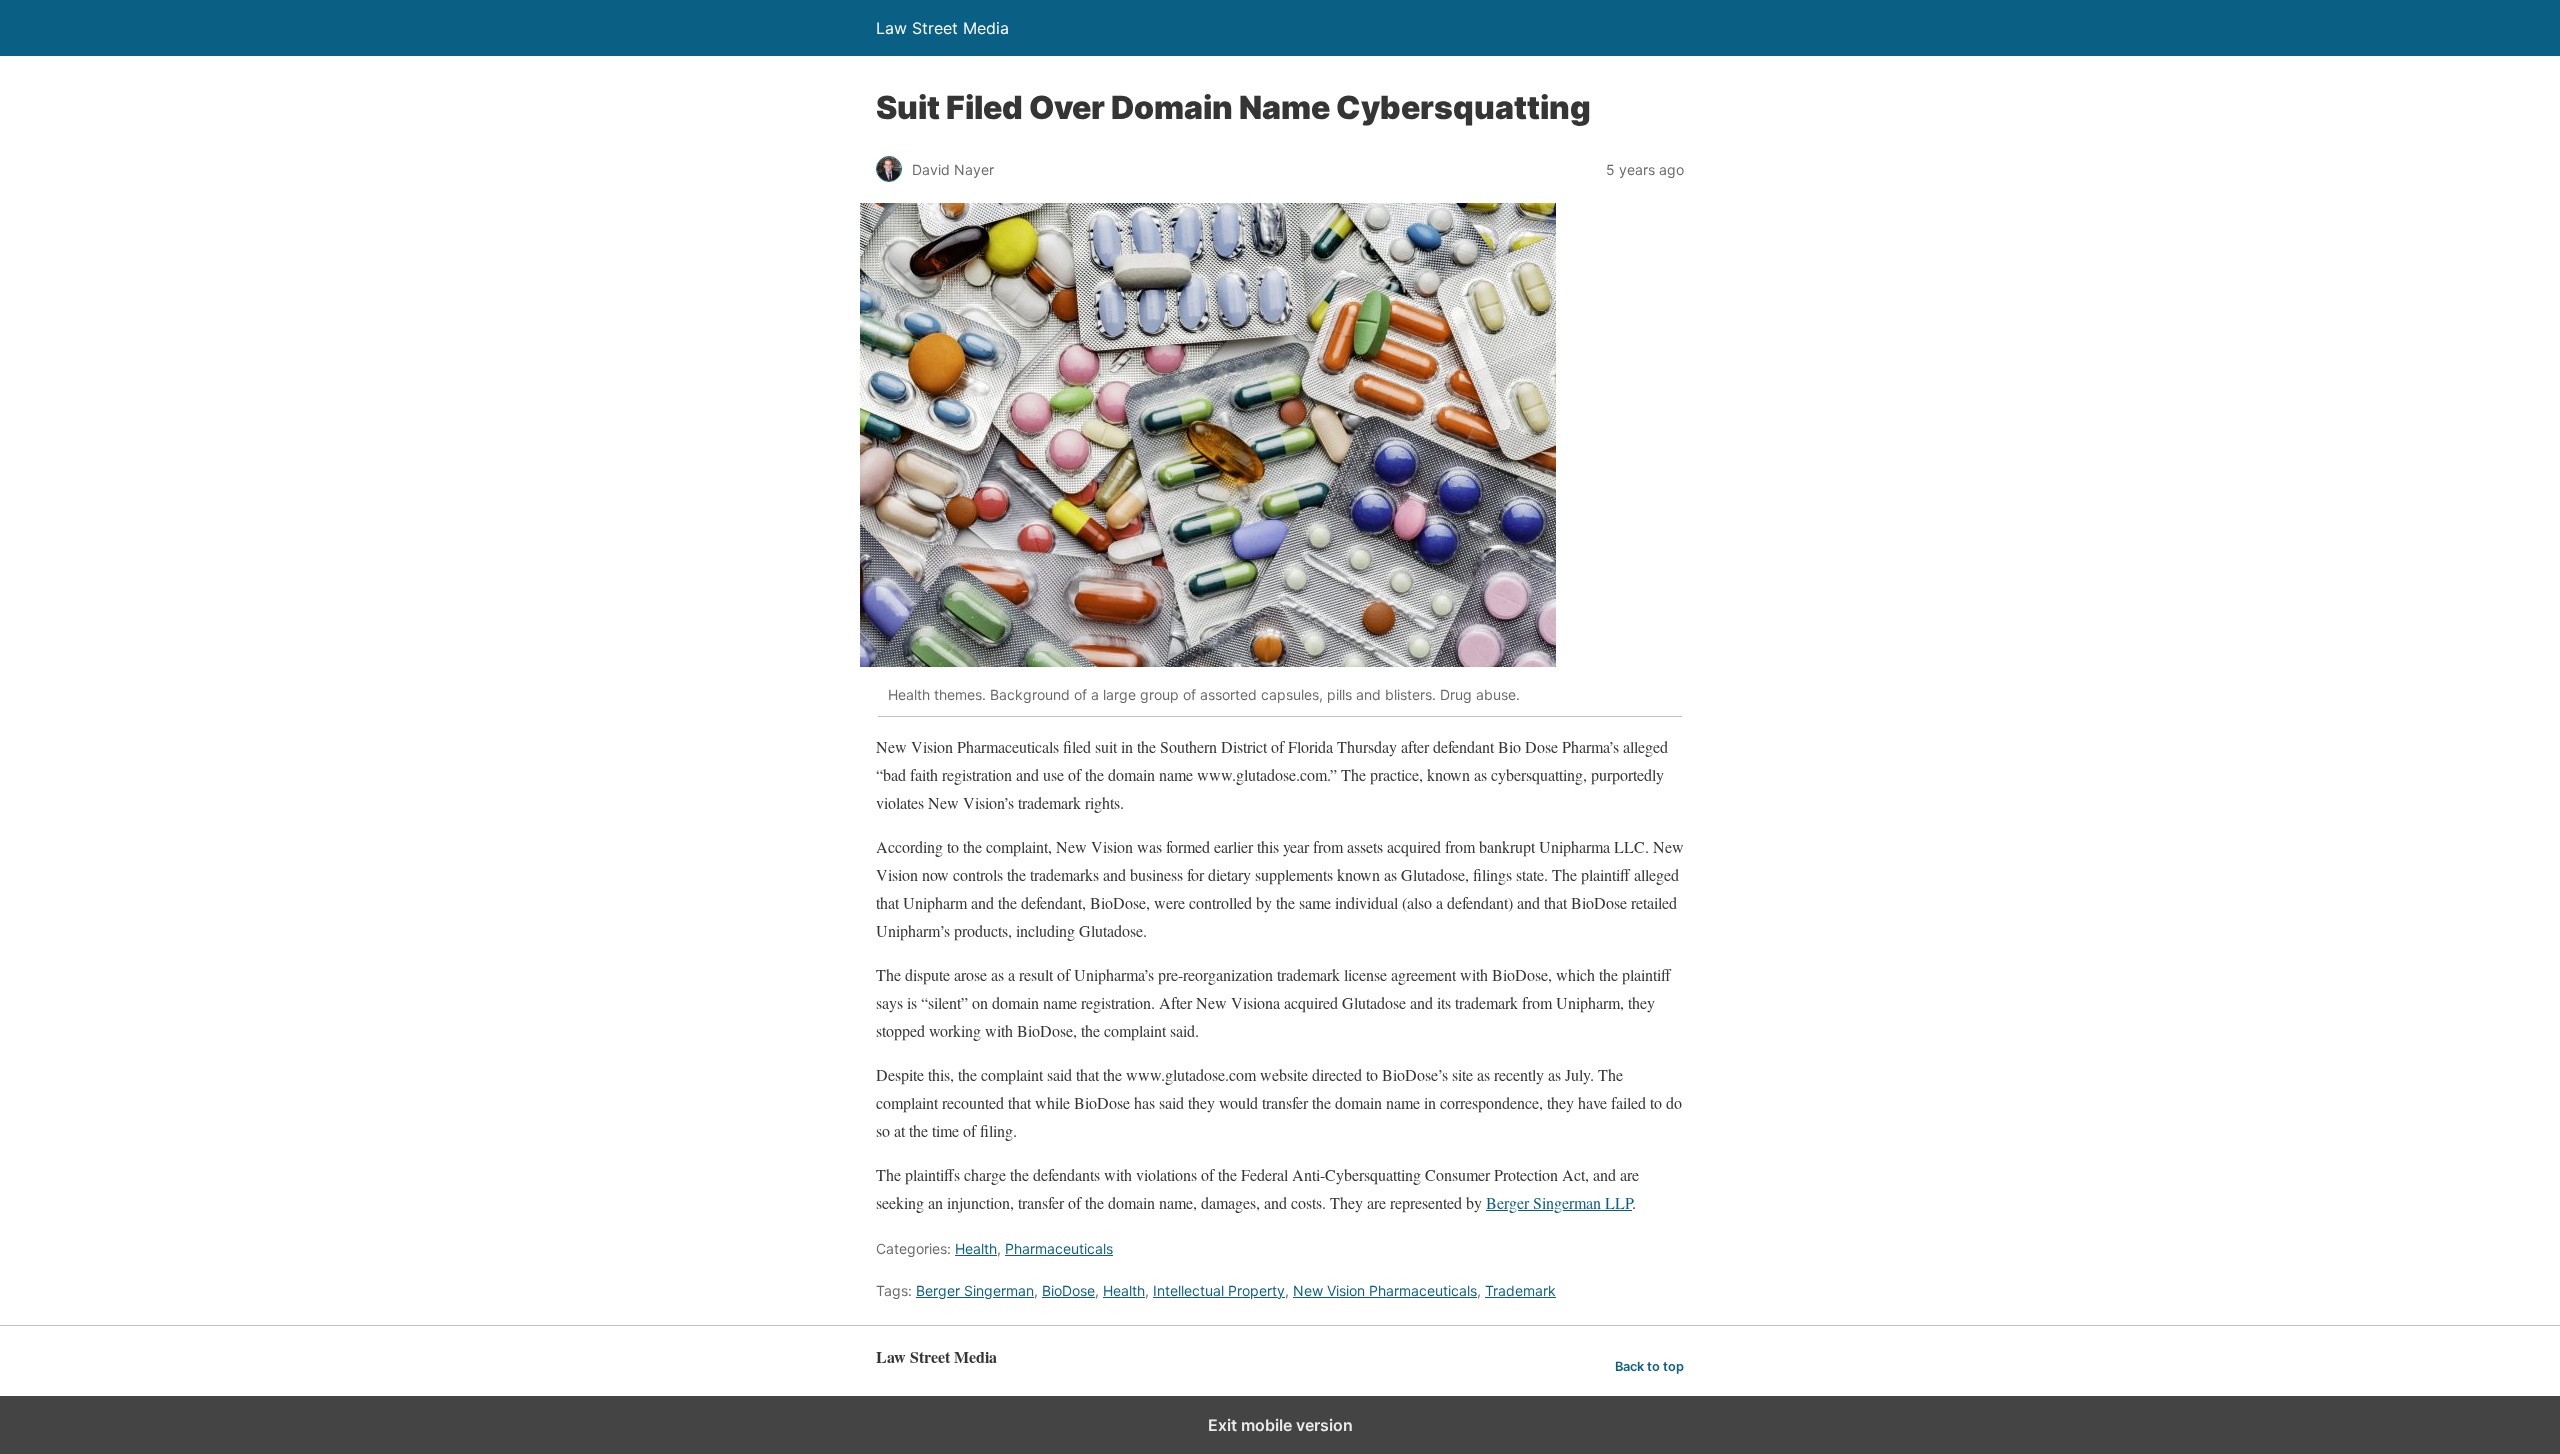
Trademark (1520, 1290)
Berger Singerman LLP (1559, 1202)
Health (976, 1248)
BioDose (1068, 1290)
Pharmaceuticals (1059, 1248)
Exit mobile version (1280, 1425)
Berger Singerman (975, 1290)
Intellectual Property (1219, 1290)
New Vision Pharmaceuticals (1385, 1290)
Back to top (1649, 1366)
